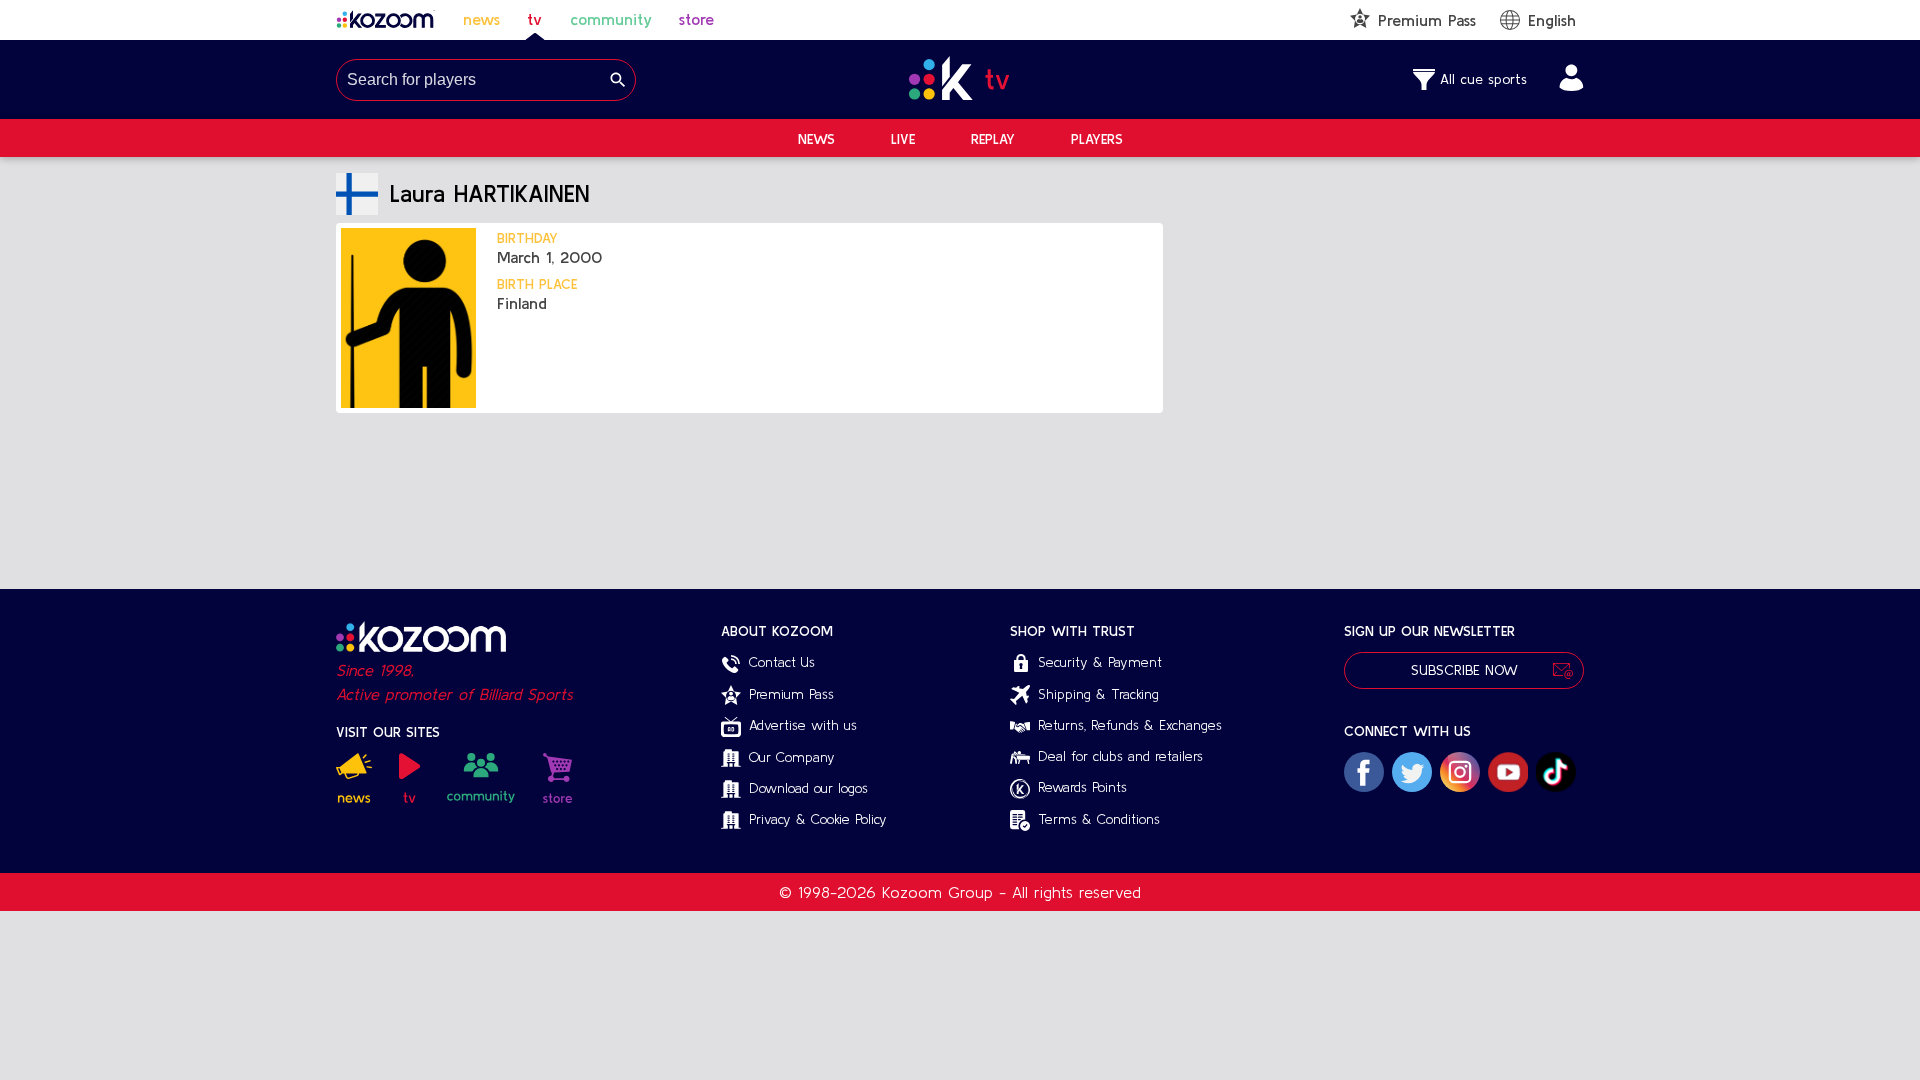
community (611, 19)
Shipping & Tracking (1098, 694)
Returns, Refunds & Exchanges (1130, 725)
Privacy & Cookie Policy (818, 819)
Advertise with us (803, 725)
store (696, 19)
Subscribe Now (1464, 670)
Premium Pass (791, 694)
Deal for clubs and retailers (1120, 756)
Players (1097, 139)
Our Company (792, 757)
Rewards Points (1082, 787)
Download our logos (808, 788)
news (481, 19)
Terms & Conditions (1099, 819)
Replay (993, 139)
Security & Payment (1100, 662)
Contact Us (782, 662)
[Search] (618, 80)
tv (534, 19)
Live (903, 139)
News (816, 139)
